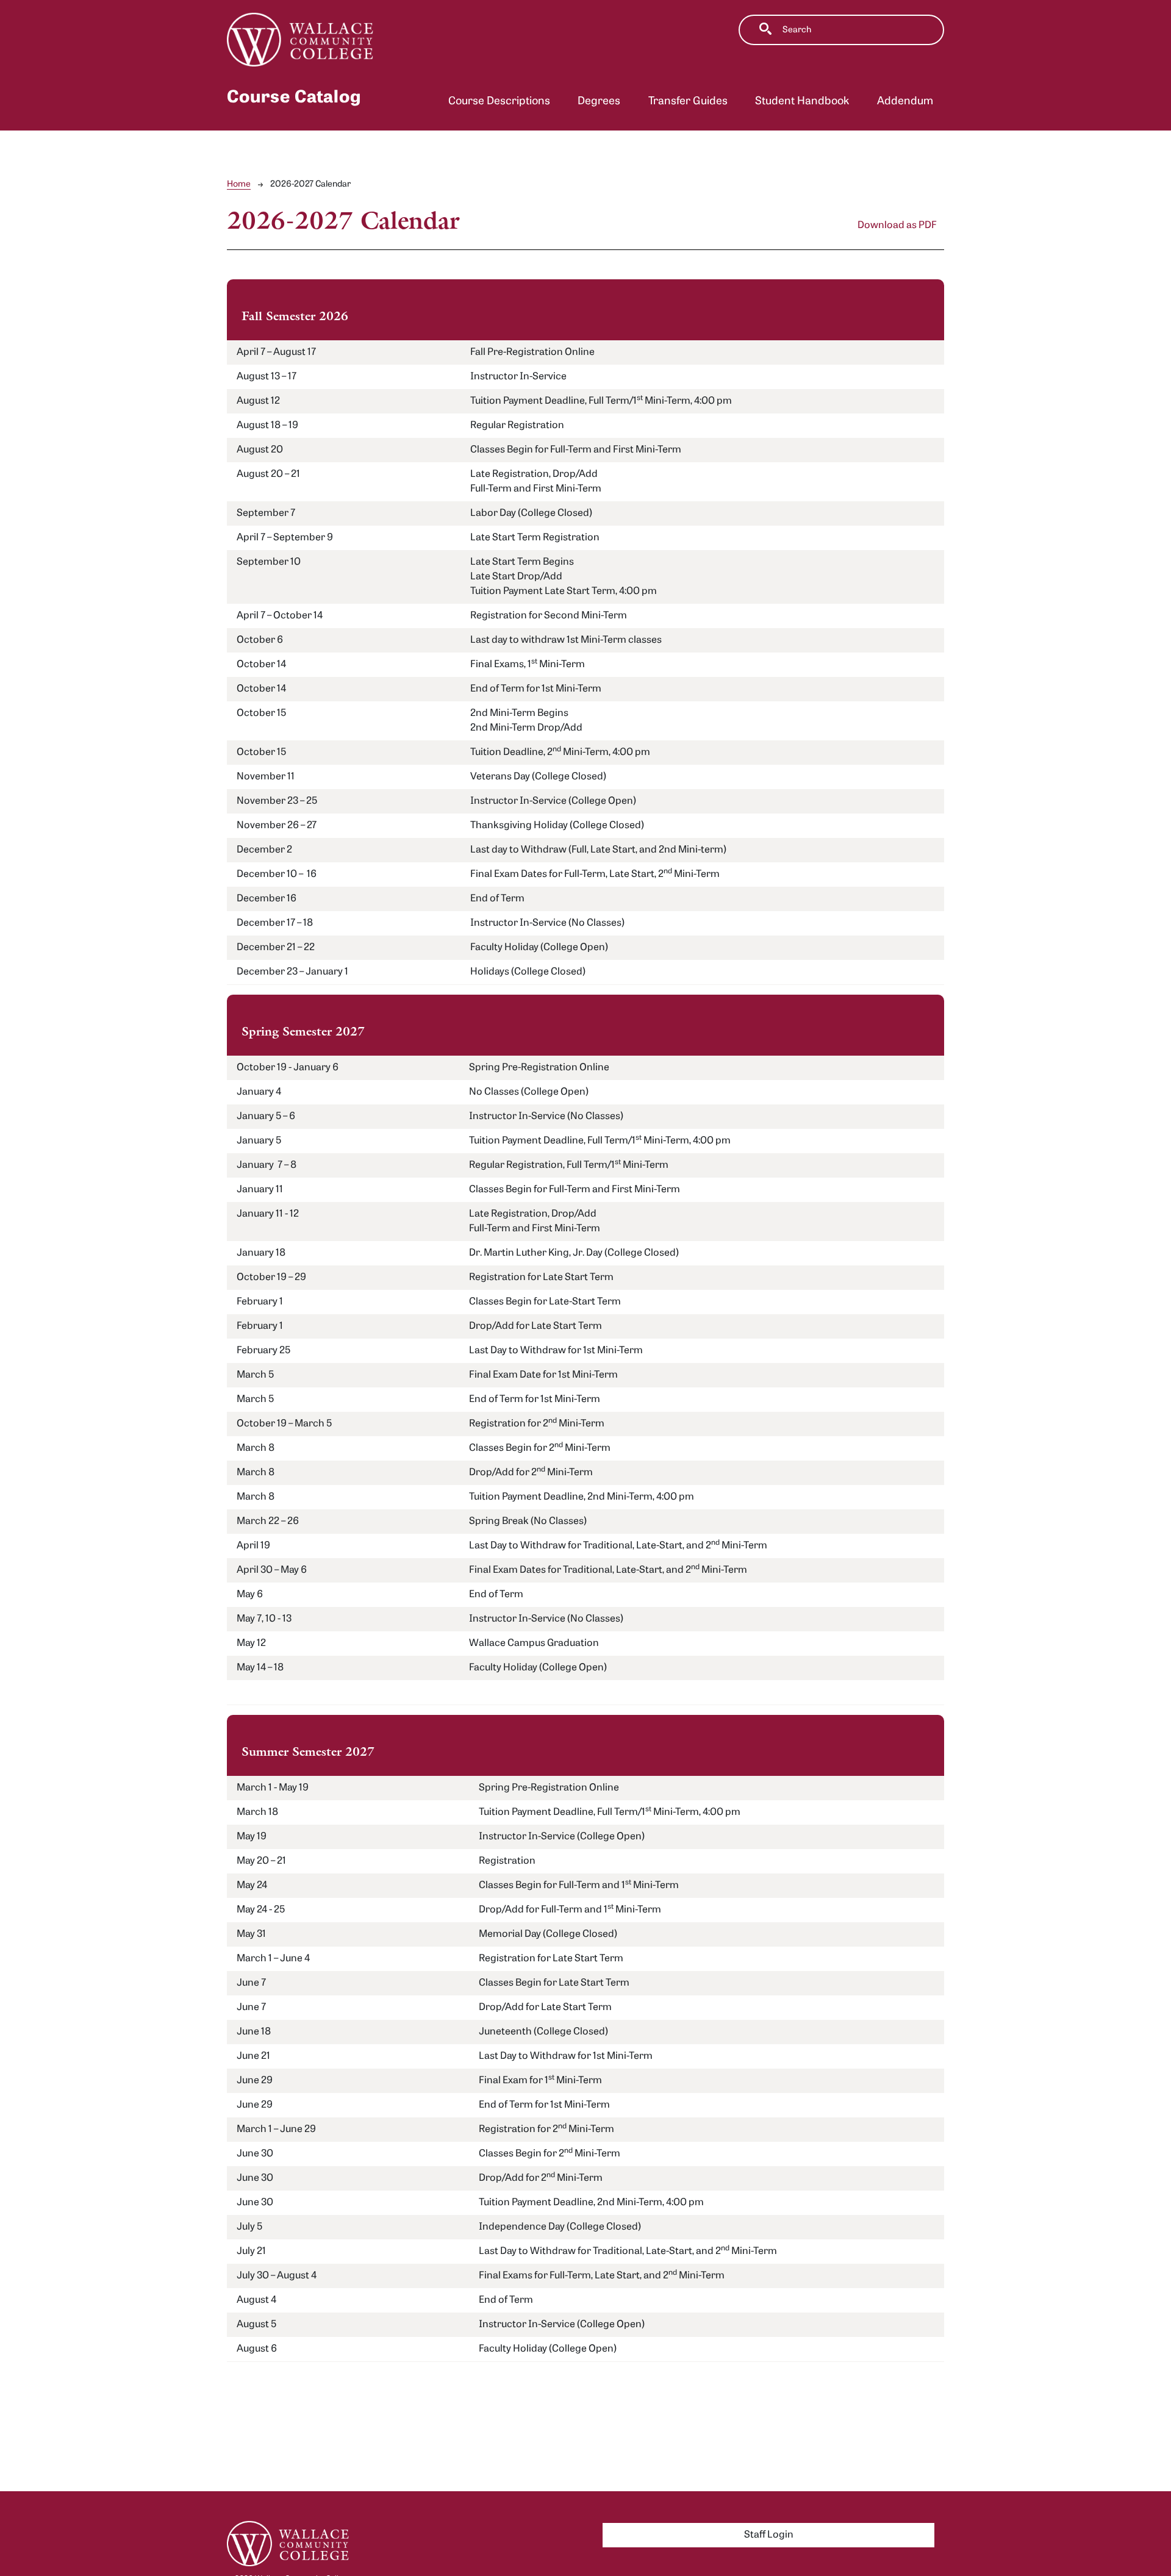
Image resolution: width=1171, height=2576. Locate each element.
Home (239, 184)
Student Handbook (802, 102)
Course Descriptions (499, 102)
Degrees (599, 102)
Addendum (905, 102)
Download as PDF (897, 226)
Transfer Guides (688, 102)
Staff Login (769, 2535)
